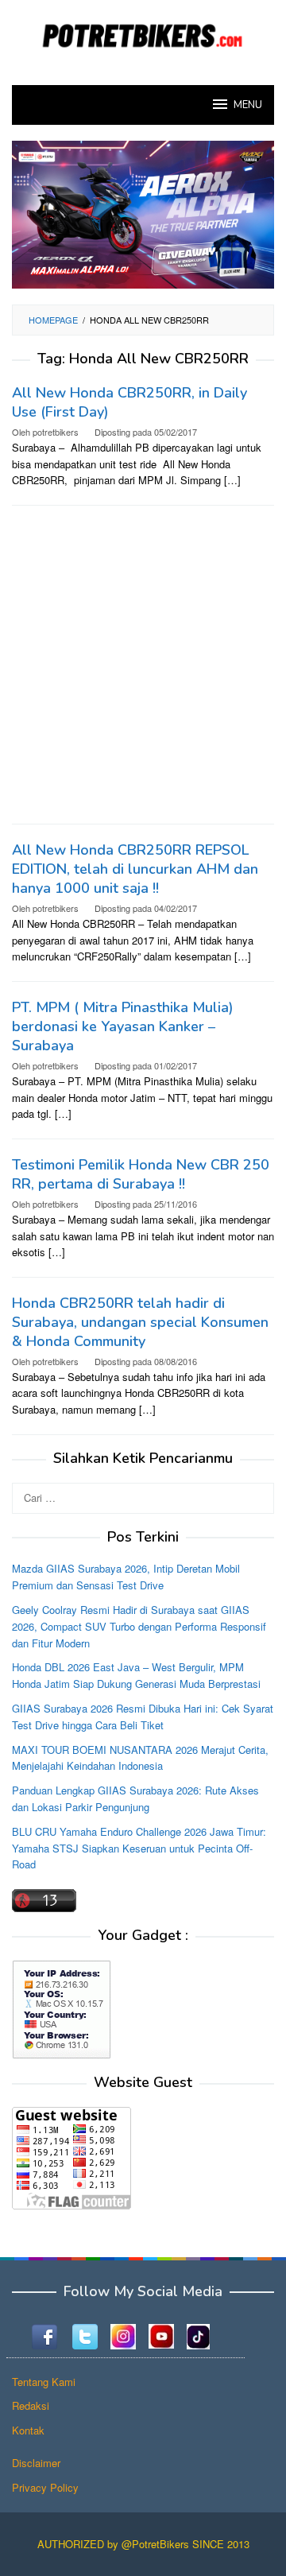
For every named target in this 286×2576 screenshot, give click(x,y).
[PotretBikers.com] (143, 33)
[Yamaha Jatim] (143, 213)
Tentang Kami (44, 2382)
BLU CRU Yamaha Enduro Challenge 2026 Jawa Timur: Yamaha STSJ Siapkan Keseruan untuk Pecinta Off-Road (139, 1848)
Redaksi (31, 2405)
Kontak (28, 2430)
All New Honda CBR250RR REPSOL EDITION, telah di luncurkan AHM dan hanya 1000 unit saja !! (135, 869)
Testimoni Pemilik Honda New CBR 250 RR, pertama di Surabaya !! (141, 1174)
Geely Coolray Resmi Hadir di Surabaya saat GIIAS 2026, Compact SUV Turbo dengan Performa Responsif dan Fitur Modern (139, 1626)
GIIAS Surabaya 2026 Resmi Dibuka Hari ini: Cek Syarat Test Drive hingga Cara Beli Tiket (143, 1717)
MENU (248, 105)
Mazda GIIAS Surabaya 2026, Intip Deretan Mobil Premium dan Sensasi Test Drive (126, 1577)
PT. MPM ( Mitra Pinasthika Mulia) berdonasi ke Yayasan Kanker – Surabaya (123, 1026)
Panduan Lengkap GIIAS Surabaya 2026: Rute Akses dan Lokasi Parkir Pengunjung (135, 1798)
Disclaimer (36, 2463)
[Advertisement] (143, 665)
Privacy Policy (45, 2487)
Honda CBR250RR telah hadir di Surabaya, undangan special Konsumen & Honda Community (140, 1322)
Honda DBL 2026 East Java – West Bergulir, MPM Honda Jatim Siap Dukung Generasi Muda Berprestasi (136, 1675)
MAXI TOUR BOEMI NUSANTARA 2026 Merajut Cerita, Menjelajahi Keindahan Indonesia (140, 1758)
